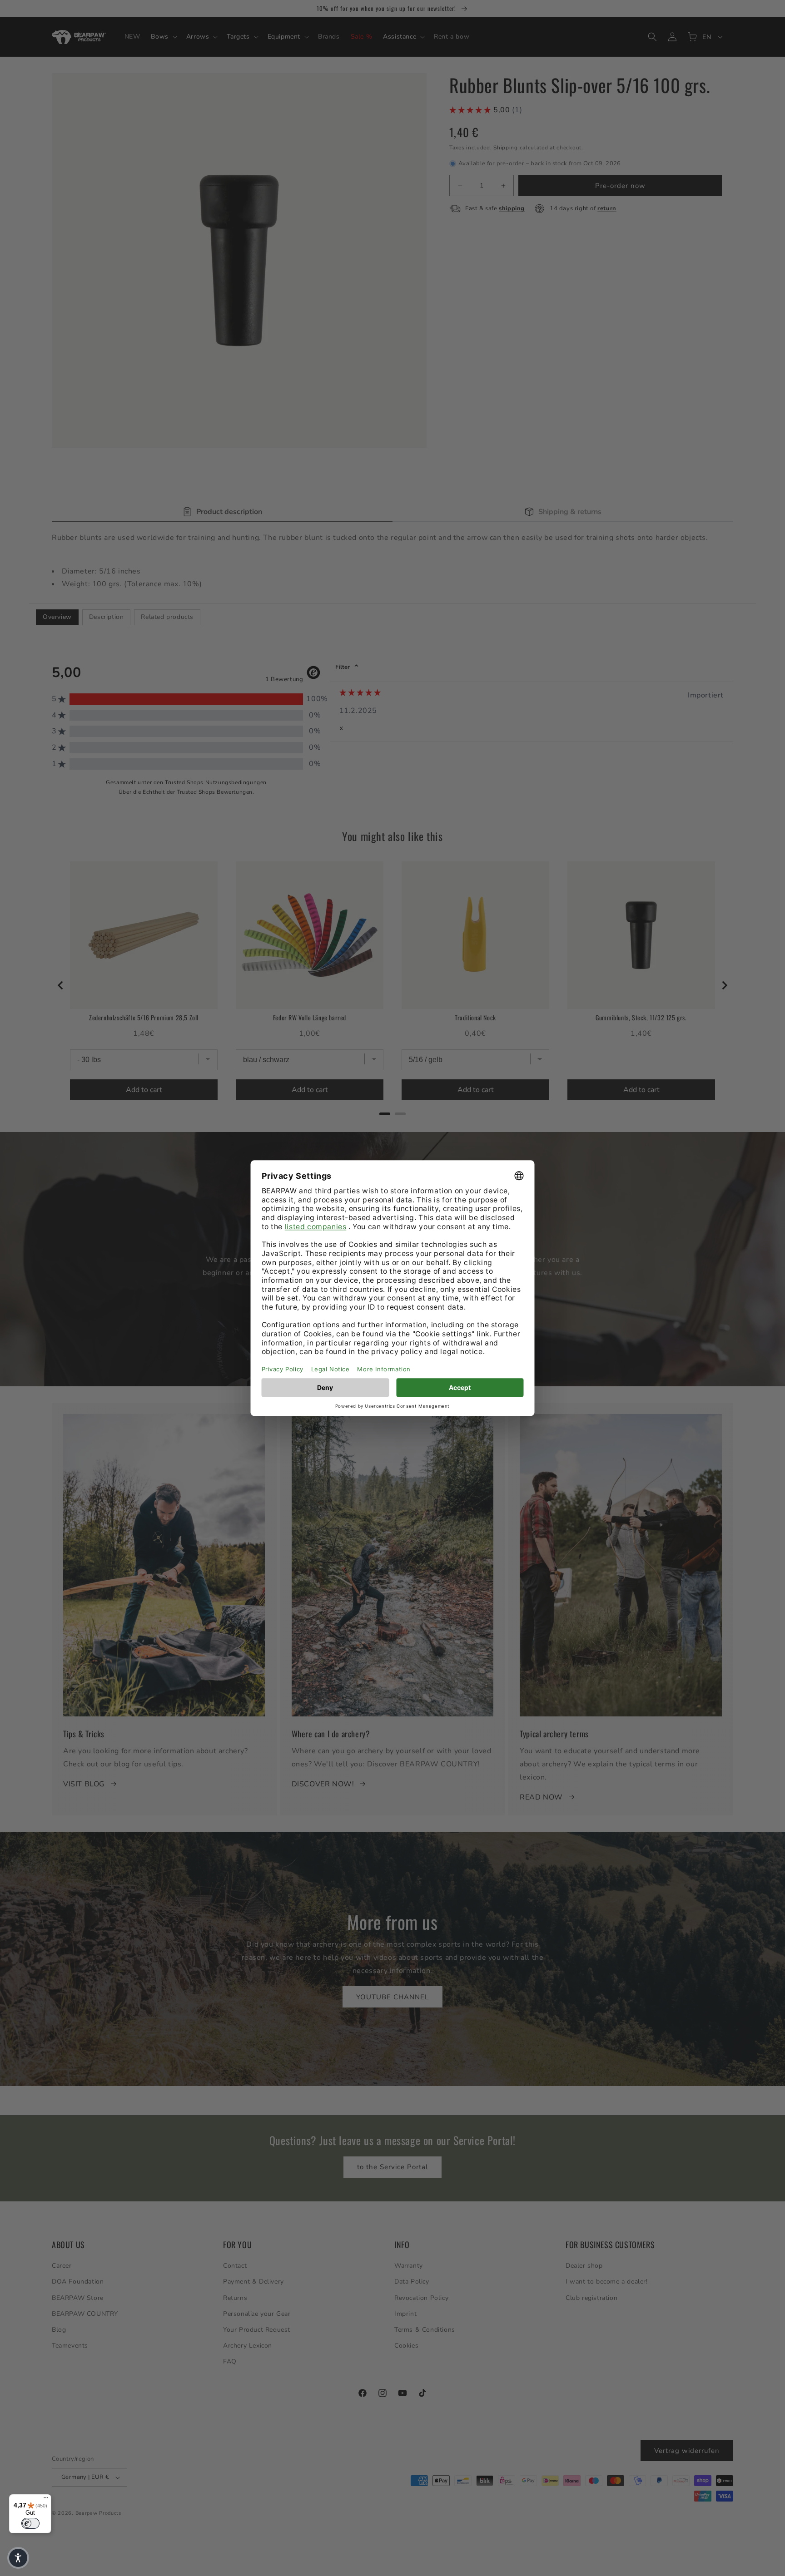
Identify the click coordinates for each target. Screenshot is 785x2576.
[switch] (30, 2523)
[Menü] (46, 2500)
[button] (18, 2558)
